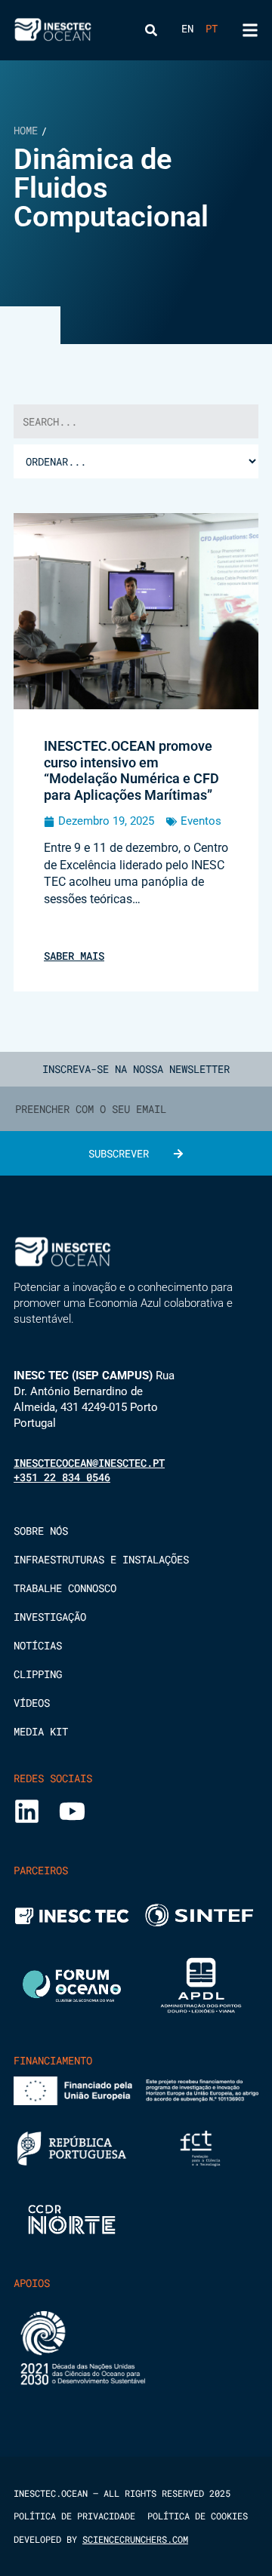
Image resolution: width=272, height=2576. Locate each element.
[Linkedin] (27, 1811)
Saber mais (74, 956)
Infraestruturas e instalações (101, 1560)
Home (26, 130)
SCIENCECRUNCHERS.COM (135, 2539)
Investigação (50, 1617)
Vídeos (32, 1703)
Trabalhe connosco (65, 1588)
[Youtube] (72, 1811)
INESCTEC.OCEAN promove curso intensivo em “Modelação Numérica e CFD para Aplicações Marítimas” (131, 770)
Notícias (38, 1646)
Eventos (201, 821)
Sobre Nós (41, 1531)
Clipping (38, 1674)
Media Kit (41, 1732)
